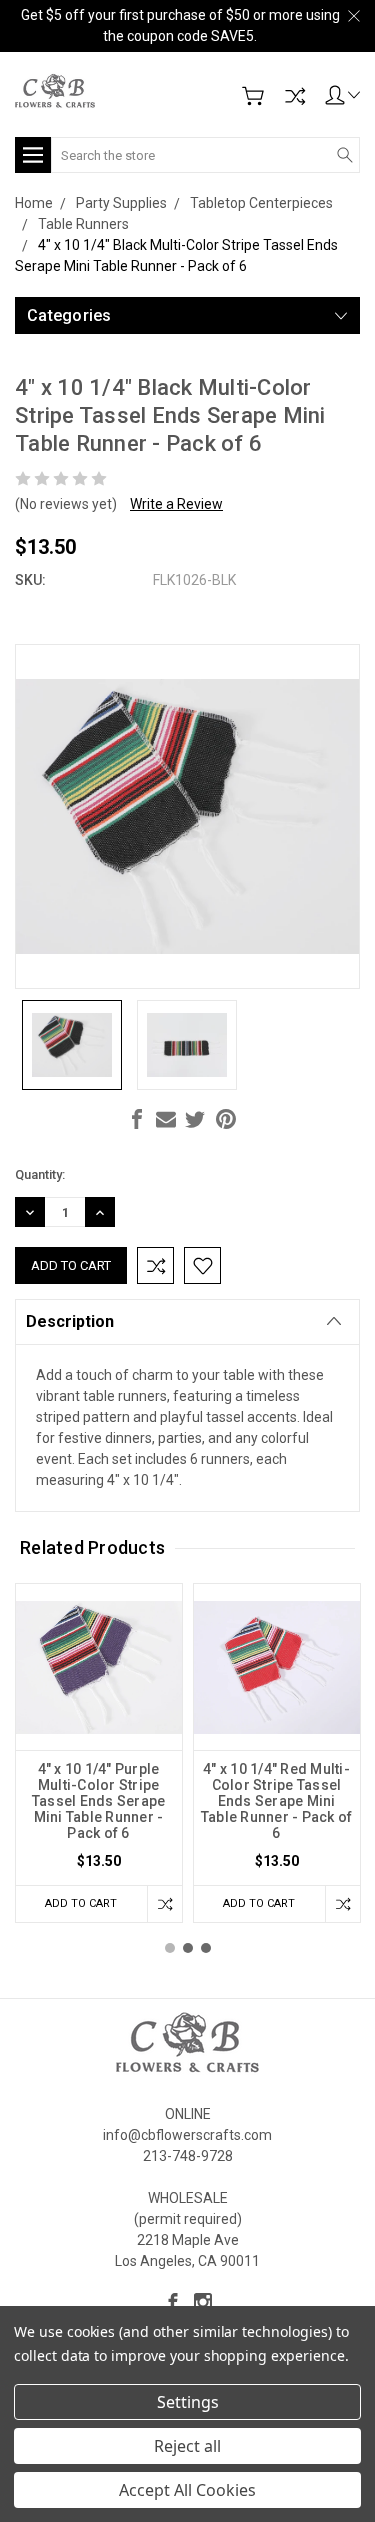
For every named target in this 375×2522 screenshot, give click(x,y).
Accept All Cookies (187, 2490)
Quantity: (40, 1174)
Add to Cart (81, 1903)
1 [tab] (170, 1948)
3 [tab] (206, 1948)
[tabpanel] (99, 1753)
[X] (195, 1119)
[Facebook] (137, 1119)
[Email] (166, 1119)
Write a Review (176, 504)
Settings (188, 2402)
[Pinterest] (226, 1119)
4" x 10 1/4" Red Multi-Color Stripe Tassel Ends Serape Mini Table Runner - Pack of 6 (277, 1801)
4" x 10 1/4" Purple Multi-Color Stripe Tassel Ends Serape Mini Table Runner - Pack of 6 (99, 1801)
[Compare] (295, 96)
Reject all (187, 2446)
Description (70, 1321)
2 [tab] (188, 1948)
